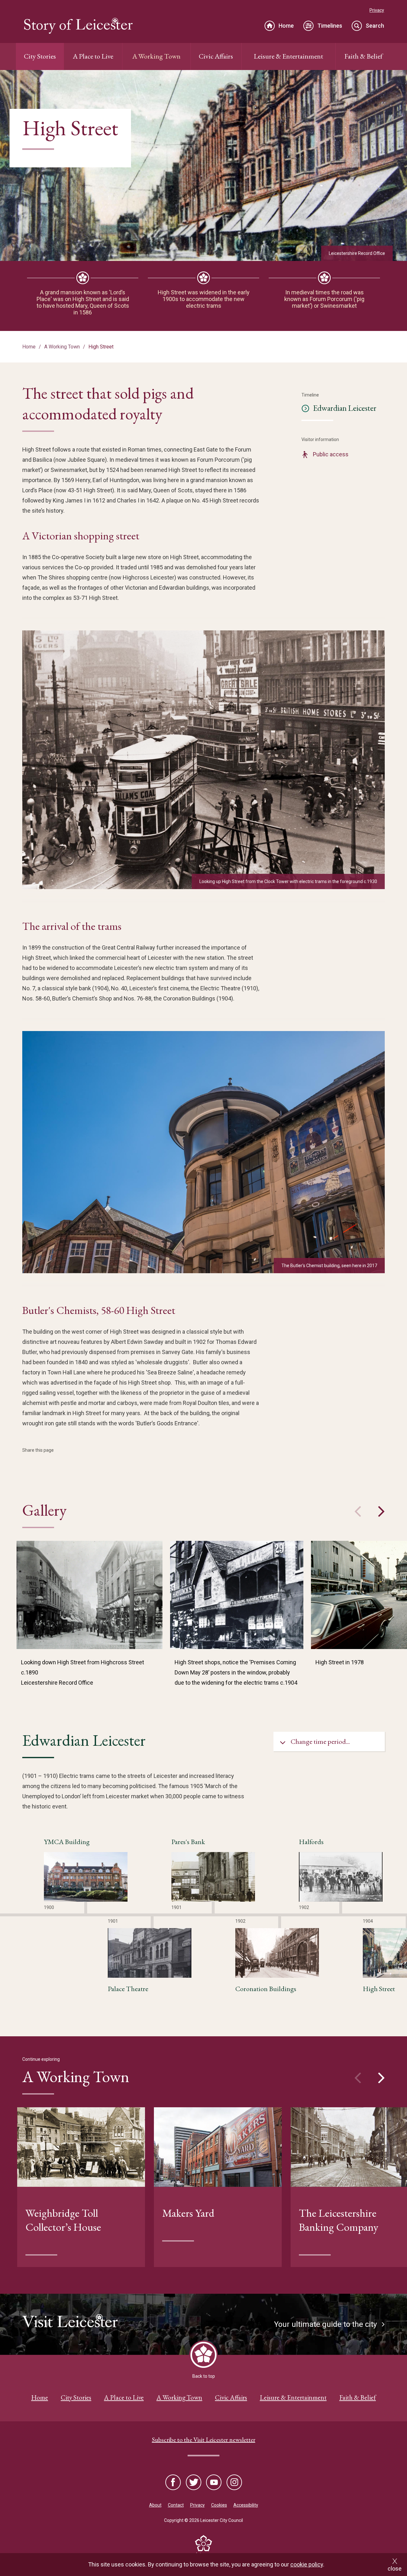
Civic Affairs (216, 56)
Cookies (219, 2505)
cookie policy (307, 2564)
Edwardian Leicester (345, 408)
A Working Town (156, 56)
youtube (214, 2483)
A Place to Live (93, 56)
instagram (234, 2483)
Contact (176, 2505)
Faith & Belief (363, 56)
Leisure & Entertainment (288, 56)
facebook (174, 2483)
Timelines (330, 26)
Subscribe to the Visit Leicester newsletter (204, 2439)
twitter (194, 2483)
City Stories (40, 56)
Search (375, 26)
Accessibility (246, 2505)
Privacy (377, 10)
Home (286, 26)
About (155, 2505)
